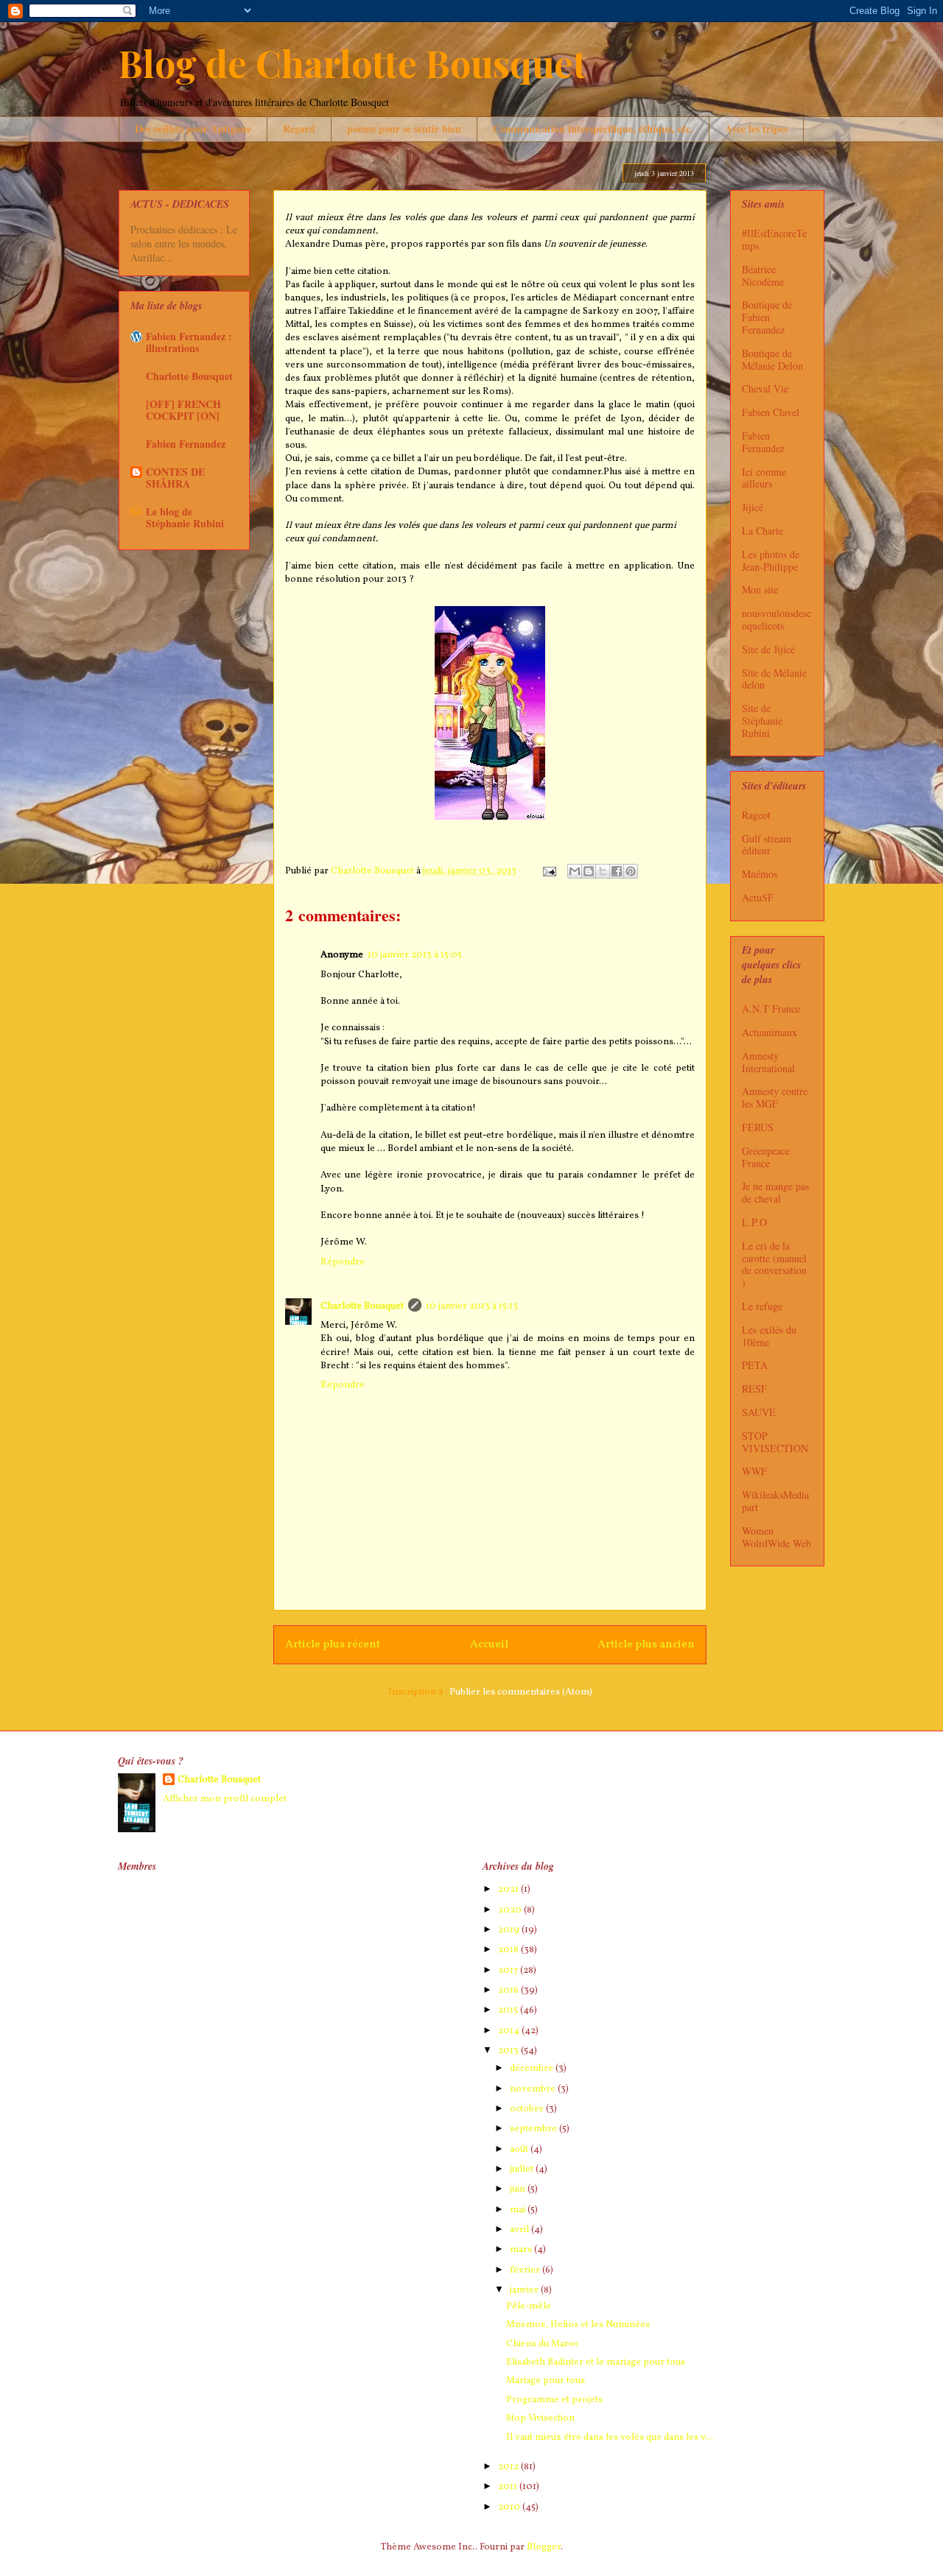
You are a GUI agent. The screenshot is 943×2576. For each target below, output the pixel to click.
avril (520, 2230)
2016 (509, 1991)
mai (519, 2210)
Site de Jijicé (768, 649)
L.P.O (754, 1222)
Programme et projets (554, 2400)
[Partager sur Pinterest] (631, 871)
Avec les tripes (756, 129)
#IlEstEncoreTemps (774, 239)
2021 (509, 1890)
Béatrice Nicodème (763, 275)
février (526, 2270)
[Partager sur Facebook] (617, 871)
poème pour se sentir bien (404, 129)
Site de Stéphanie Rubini (762, 721)
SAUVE (759, 1412)
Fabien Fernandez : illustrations (189, 342)
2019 (510, 1930)
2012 (509, 2467)
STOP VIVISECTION (775, 1442)
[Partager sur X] (603, 871)
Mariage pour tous (546, 2381)
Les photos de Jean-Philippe (771, 560)
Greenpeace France (766, 1157)
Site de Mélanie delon (774, 679)
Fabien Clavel (771, 412)
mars (522, 2250)
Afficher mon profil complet (225, 1799)
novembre (534, 2089)
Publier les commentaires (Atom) (521, 1692)
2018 (509, 1950)
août (520, 2150)
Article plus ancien (646, 1644)
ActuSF (758, 897)
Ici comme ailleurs (764, 478)
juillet (523, 2169)
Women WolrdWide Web (777, 1537)
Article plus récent (333, 1644)
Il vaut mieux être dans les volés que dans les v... (610, 2438)
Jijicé (753, 507)
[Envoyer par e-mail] (575, 871)
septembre (534, 2129)
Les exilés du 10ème (769, 1336)
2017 (509, 1971)
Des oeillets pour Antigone (193, 129)
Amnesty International (768, 1062)
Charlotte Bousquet (362, 1306)
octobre (528, 2109)
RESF (754, 1389)
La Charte (763, 531)
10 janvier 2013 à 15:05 (415, 955)
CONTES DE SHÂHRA (175, 478)
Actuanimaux (770, 1032)
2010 (510, 2508)
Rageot (756, 815)
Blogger (544, 2547)
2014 (510, 2031)
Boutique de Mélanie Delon (772, 359)
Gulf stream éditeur (767, 845)
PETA (755, 1365)
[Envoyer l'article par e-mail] (548, 871)
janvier (525, 2290)
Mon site (760, 590)
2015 (509, 2010)
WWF (754, 1471)
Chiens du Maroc (543, 2344)
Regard (299, 129)
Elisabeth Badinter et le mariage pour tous (596, 2362)
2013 (509, 2051)
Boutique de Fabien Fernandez (767, 317)
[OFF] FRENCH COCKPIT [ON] (183, 410)
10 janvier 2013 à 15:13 (472, 1306)
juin (519, 2189)
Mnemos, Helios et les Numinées (578, 2325)
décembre (533, 2069)
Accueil (489, 1644)
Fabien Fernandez (186, 444)
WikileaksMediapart (775, 1501)
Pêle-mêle (529, 2306)
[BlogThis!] (589, 871)
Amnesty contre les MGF (775, 1097)
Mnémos (760, 874)
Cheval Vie (765, 388)
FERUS (758, 1127)
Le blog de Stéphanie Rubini (185, 517)
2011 (509, 2487)
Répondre (343, 1262)
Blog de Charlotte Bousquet (353, 63)
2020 (511, 1910)
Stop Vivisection (540, 2418)
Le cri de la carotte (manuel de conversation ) (774, 1264)
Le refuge (762, 1306)
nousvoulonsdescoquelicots (777, 619)
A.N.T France (771, 1009)
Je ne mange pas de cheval (775, 1192)
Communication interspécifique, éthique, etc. (593, 129)
